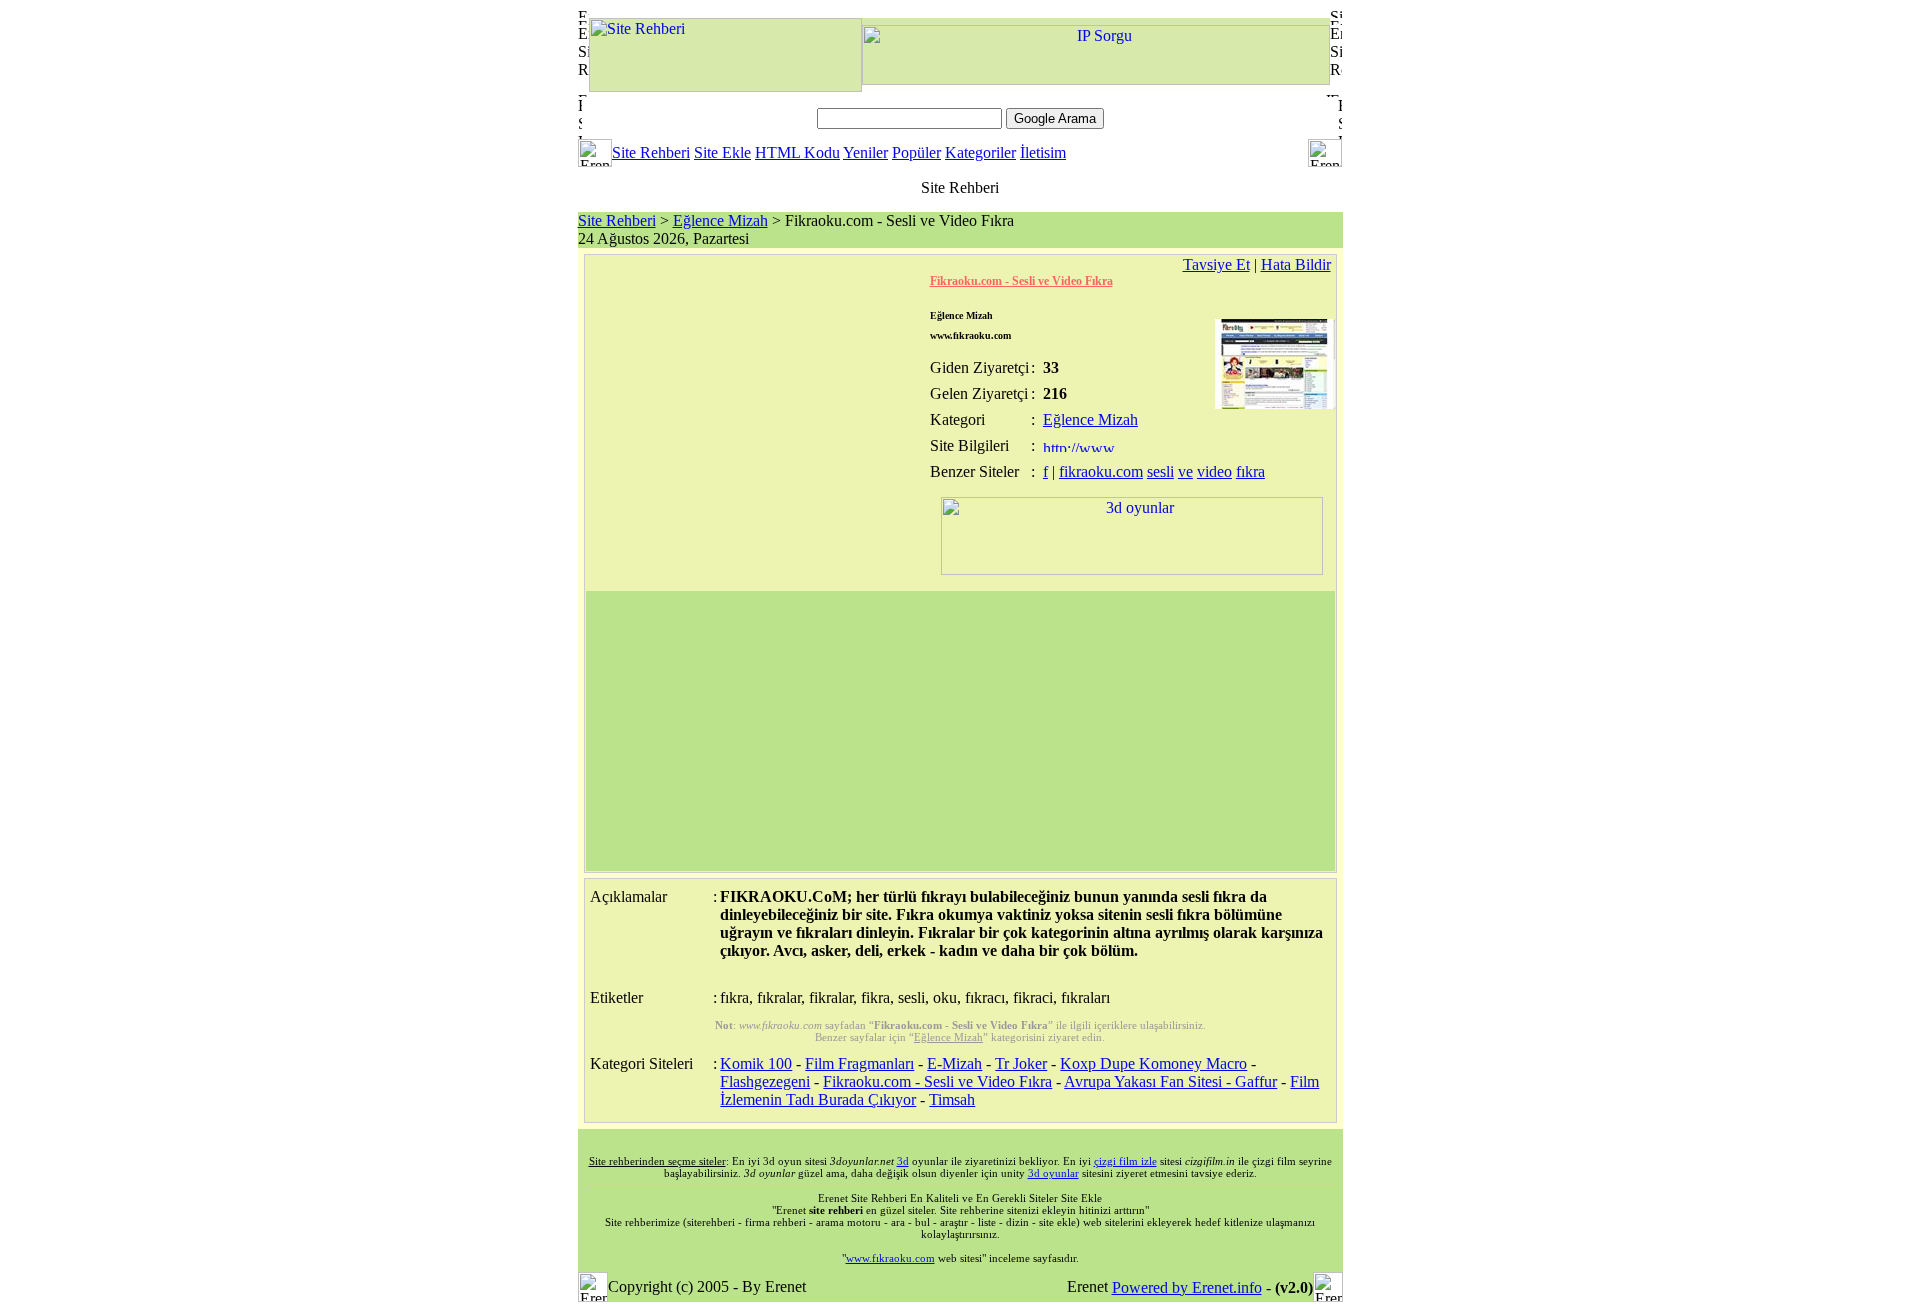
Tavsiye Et (1216, 264)
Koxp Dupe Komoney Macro (1153, 1063)
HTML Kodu (797, 152)
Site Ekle (722, 152)
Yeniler (865, 152)
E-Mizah (954, 1063)
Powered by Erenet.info (1187, 1287)
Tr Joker (1021, 1063)
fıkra (1250, 471)
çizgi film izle (1125, 1161)
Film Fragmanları (859, 1063)
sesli (1160, 471)
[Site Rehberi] (725, 86)
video (1214, 471)
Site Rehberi (651, 152)
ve (1185, 471)
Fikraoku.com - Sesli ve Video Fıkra (1021, 281)
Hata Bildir (1296, 264)
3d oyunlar (1053, 1173)
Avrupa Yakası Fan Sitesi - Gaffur (1170, 1081)
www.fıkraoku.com (890, 1258)
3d (903, 1161)
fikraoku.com (1101, 471)
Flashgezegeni (765, 1081)
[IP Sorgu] (1096, 79)
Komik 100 (756, 1063)
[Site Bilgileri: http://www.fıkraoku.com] (1080, 446)
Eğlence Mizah (720, 220)
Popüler (916, 152)
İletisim (1043, 152)
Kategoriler (980, 152)
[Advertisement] (960, 731)
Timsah (952, 1099)
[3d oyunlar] (1132, 569)
